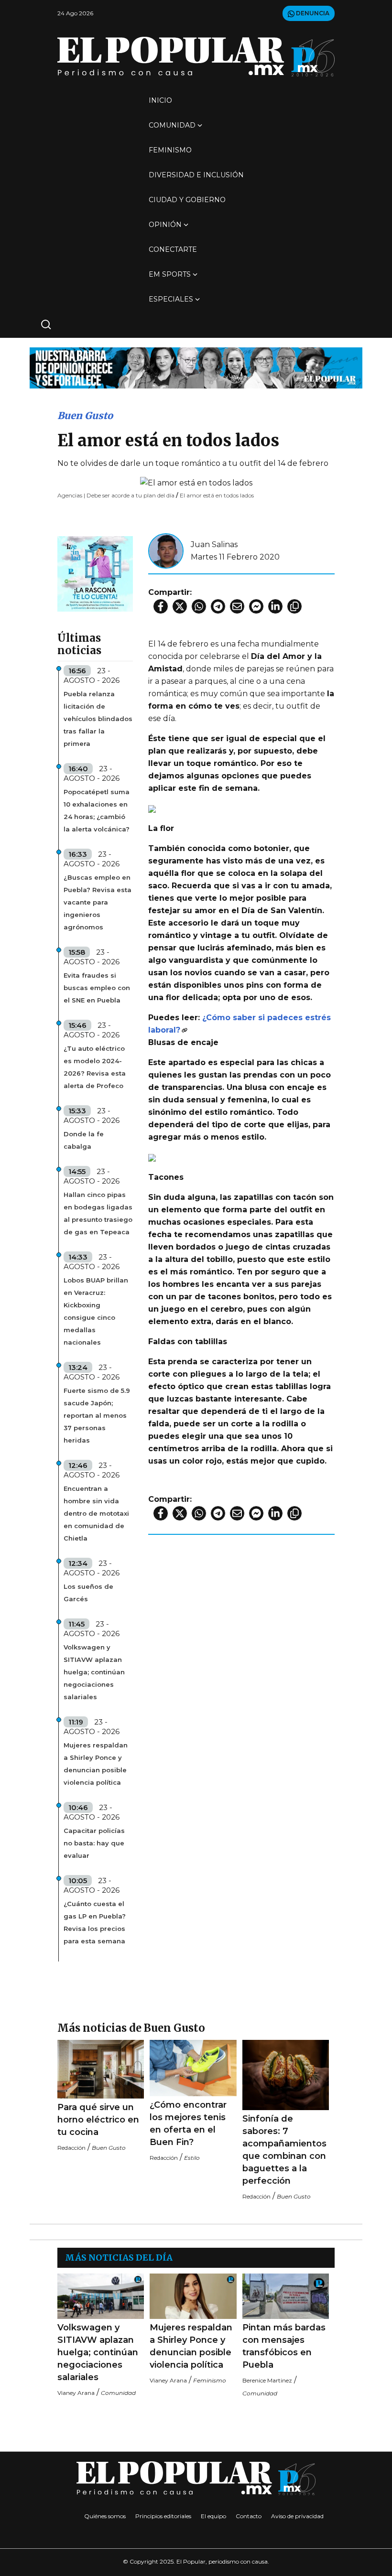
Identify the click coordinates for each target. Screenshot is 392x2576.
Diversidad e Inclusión (196, 175)
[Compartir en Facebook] (161, 606)
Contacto (249, 2516)
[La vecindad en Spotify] (95, 573)
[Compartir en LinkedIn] (275, 606)
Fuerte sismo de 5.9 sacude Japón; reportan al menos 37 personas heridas (97, 1415)
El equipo (213, 2516)
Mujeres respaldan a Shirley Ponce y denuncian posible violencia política (96, 1764)
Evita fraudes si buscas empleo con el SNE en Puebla (97, 988)
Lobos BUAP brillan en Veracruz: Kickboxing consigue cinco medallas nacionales (96, 1311)
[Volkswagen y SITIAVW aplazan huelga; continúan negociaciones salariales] (101, 2296)
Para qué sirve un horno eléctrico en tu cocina (98, 2120)
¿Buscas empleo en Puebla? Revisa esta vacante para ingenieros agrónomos (98, 902)
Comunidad (172, 125)
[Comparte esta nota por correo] (237, 606)
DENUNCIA (312, 13)
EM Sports (170, 274)
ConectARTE (173, 249)
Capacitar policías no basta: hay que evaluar (94, 1843)
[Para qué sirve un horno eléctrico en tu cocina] (101, 2069)
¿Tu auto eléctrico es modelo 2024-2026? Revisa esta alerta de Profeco (95, 1067)
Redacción (71, 2148)
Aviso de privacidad (297, 2516)
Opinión (165, 225)
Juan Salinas (214, 544)
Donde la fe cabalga (84, 1140)
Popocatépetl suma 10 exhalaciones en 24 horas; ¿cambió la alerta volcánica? (97, 810)
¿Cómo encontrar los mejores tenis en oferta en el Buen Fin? (188, 2123)
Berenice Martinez (267, 2380)
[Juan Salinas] (166, 550)
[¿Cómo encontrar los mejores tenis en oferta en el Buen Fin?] (193, 2068)
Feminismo (170, 150)
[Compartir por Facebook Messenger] (256, 606)
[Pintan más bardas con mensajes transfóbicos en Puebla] (286, 2296)
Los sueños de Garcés (88, 1593)
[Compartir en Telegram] (218, 606)
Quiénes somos (105, 2516)
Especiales (171, 299)
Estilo (192, 2158)
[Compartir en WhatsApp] (199, 606)
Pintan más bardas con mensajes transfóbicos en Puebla (284, 2346)
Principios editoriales (163, 2516)
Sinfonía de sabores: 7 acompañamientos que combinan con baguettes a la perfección (284, 2150)
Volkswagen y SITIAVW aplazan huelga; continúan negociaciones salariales (94, 1672)
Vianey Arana (76, 2393)
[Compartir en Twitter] (180, 606)
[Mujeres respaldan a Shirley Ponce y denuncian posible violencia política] (193, 2296)
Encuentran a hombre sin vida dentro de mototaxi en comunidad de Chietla (96, 1513)
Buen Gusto (85, 415)
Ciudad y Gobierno (187, 200)
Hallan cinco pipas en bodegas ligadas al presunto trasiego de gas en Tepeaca (98, 1213)
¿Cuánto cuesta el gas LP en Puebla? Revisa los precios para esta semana (95, 1922)
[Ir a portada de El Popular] (196, 57)
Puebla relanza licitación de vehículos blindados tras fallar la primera (98, 719)
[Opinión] (196, 367)
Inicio (160, 100)
